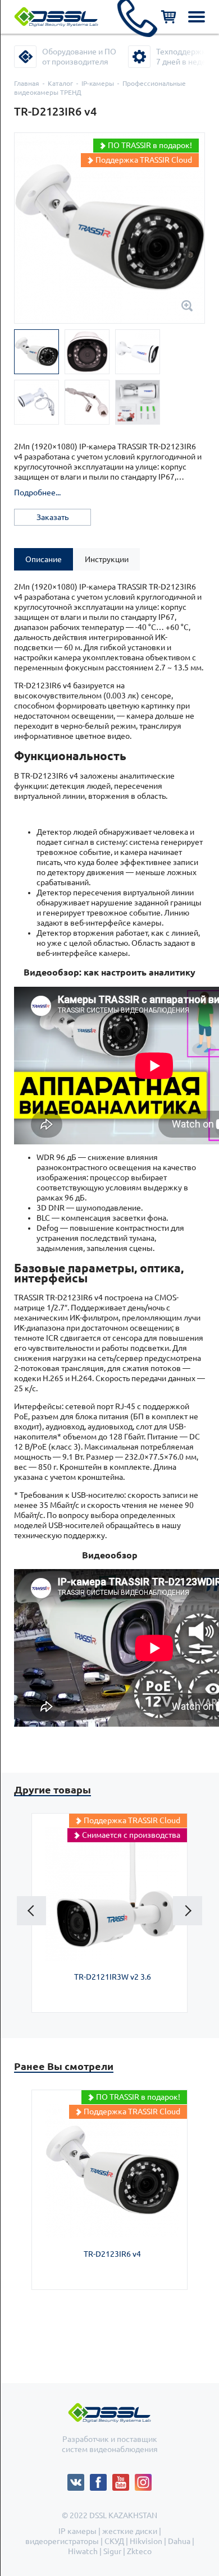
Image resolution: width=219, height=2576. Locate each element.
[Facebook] (101, 2479)
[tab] (44, 559)
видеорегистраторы (62, 2541)
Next (188, 1911)
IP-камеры (98, 83)
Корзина (168, 17)
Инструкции (107, 559)
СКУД (114, 2541)
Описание (44, 559)
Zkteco (139, 2551)
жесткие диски (130, 2531)
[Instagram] (143, 2479)
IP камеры (77, 2531)
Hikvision (146, 2541)
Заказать (53, 517)
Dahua (179, 2541)
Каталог (60, 83)
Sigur (112, 2551)
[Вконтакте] (79, 2479)
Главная (27, 83)
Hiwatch (83, 2551)
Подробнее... (37, 493)
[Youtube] (124, 2479)
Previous (31, 1911)
